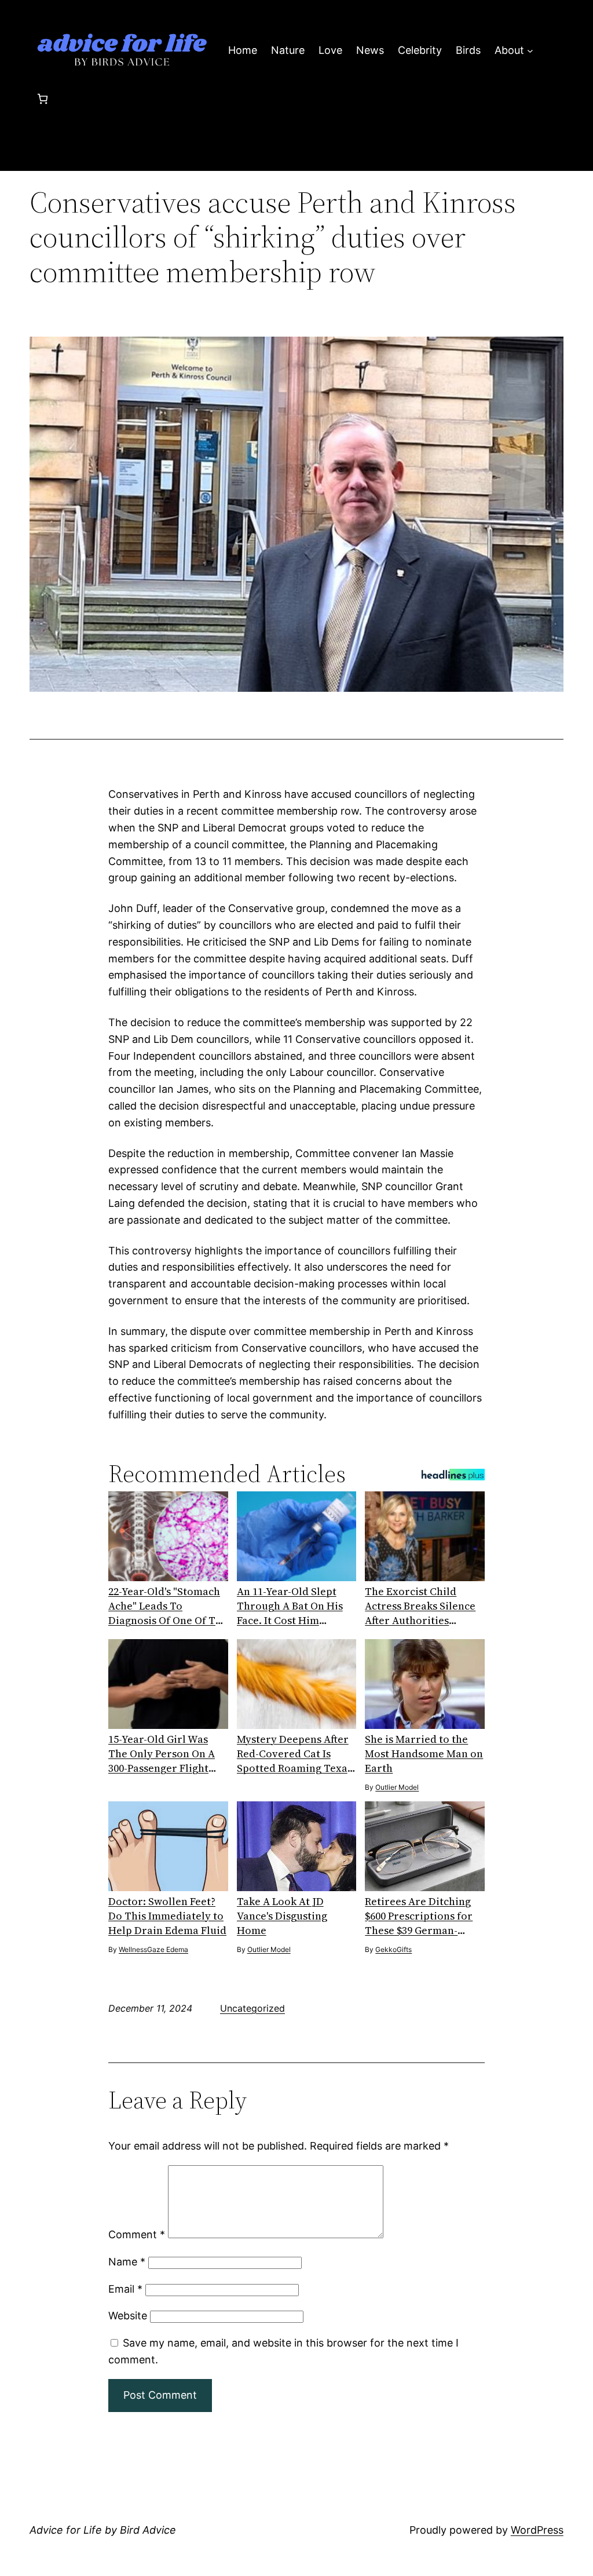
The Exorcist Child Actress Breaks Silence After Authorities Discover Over (420, 1606)
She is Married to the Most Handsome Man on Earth (424, 1754)
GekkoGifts (393, 1949)
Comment (137, 2234)
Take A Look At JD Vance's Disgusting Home (282, 1916)
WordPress (537, 2530)
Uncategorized (252, 2008)
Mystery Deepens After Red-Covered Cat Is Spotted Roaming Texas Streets (294, 1754)
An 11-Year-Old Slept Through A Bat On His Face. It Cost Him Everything (290, 1606)
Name (127, 2262)
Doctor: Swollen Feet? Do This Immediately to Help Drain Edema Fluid (167, 1916)
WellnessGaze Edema (153, 1949)
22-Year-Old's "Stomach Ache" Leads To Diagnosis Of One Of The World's (168, 1606)
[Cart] (43, 99)
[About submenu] (530, 51)
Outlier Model (397, 1787)
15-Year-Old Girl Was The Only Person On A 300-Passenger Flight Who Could (162, 1754)
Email (125, 2289)
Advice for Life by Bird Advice (103, 2530)
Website (128, 2316)
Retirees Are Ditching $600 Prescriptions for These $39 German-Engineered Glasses (419, 1916)
